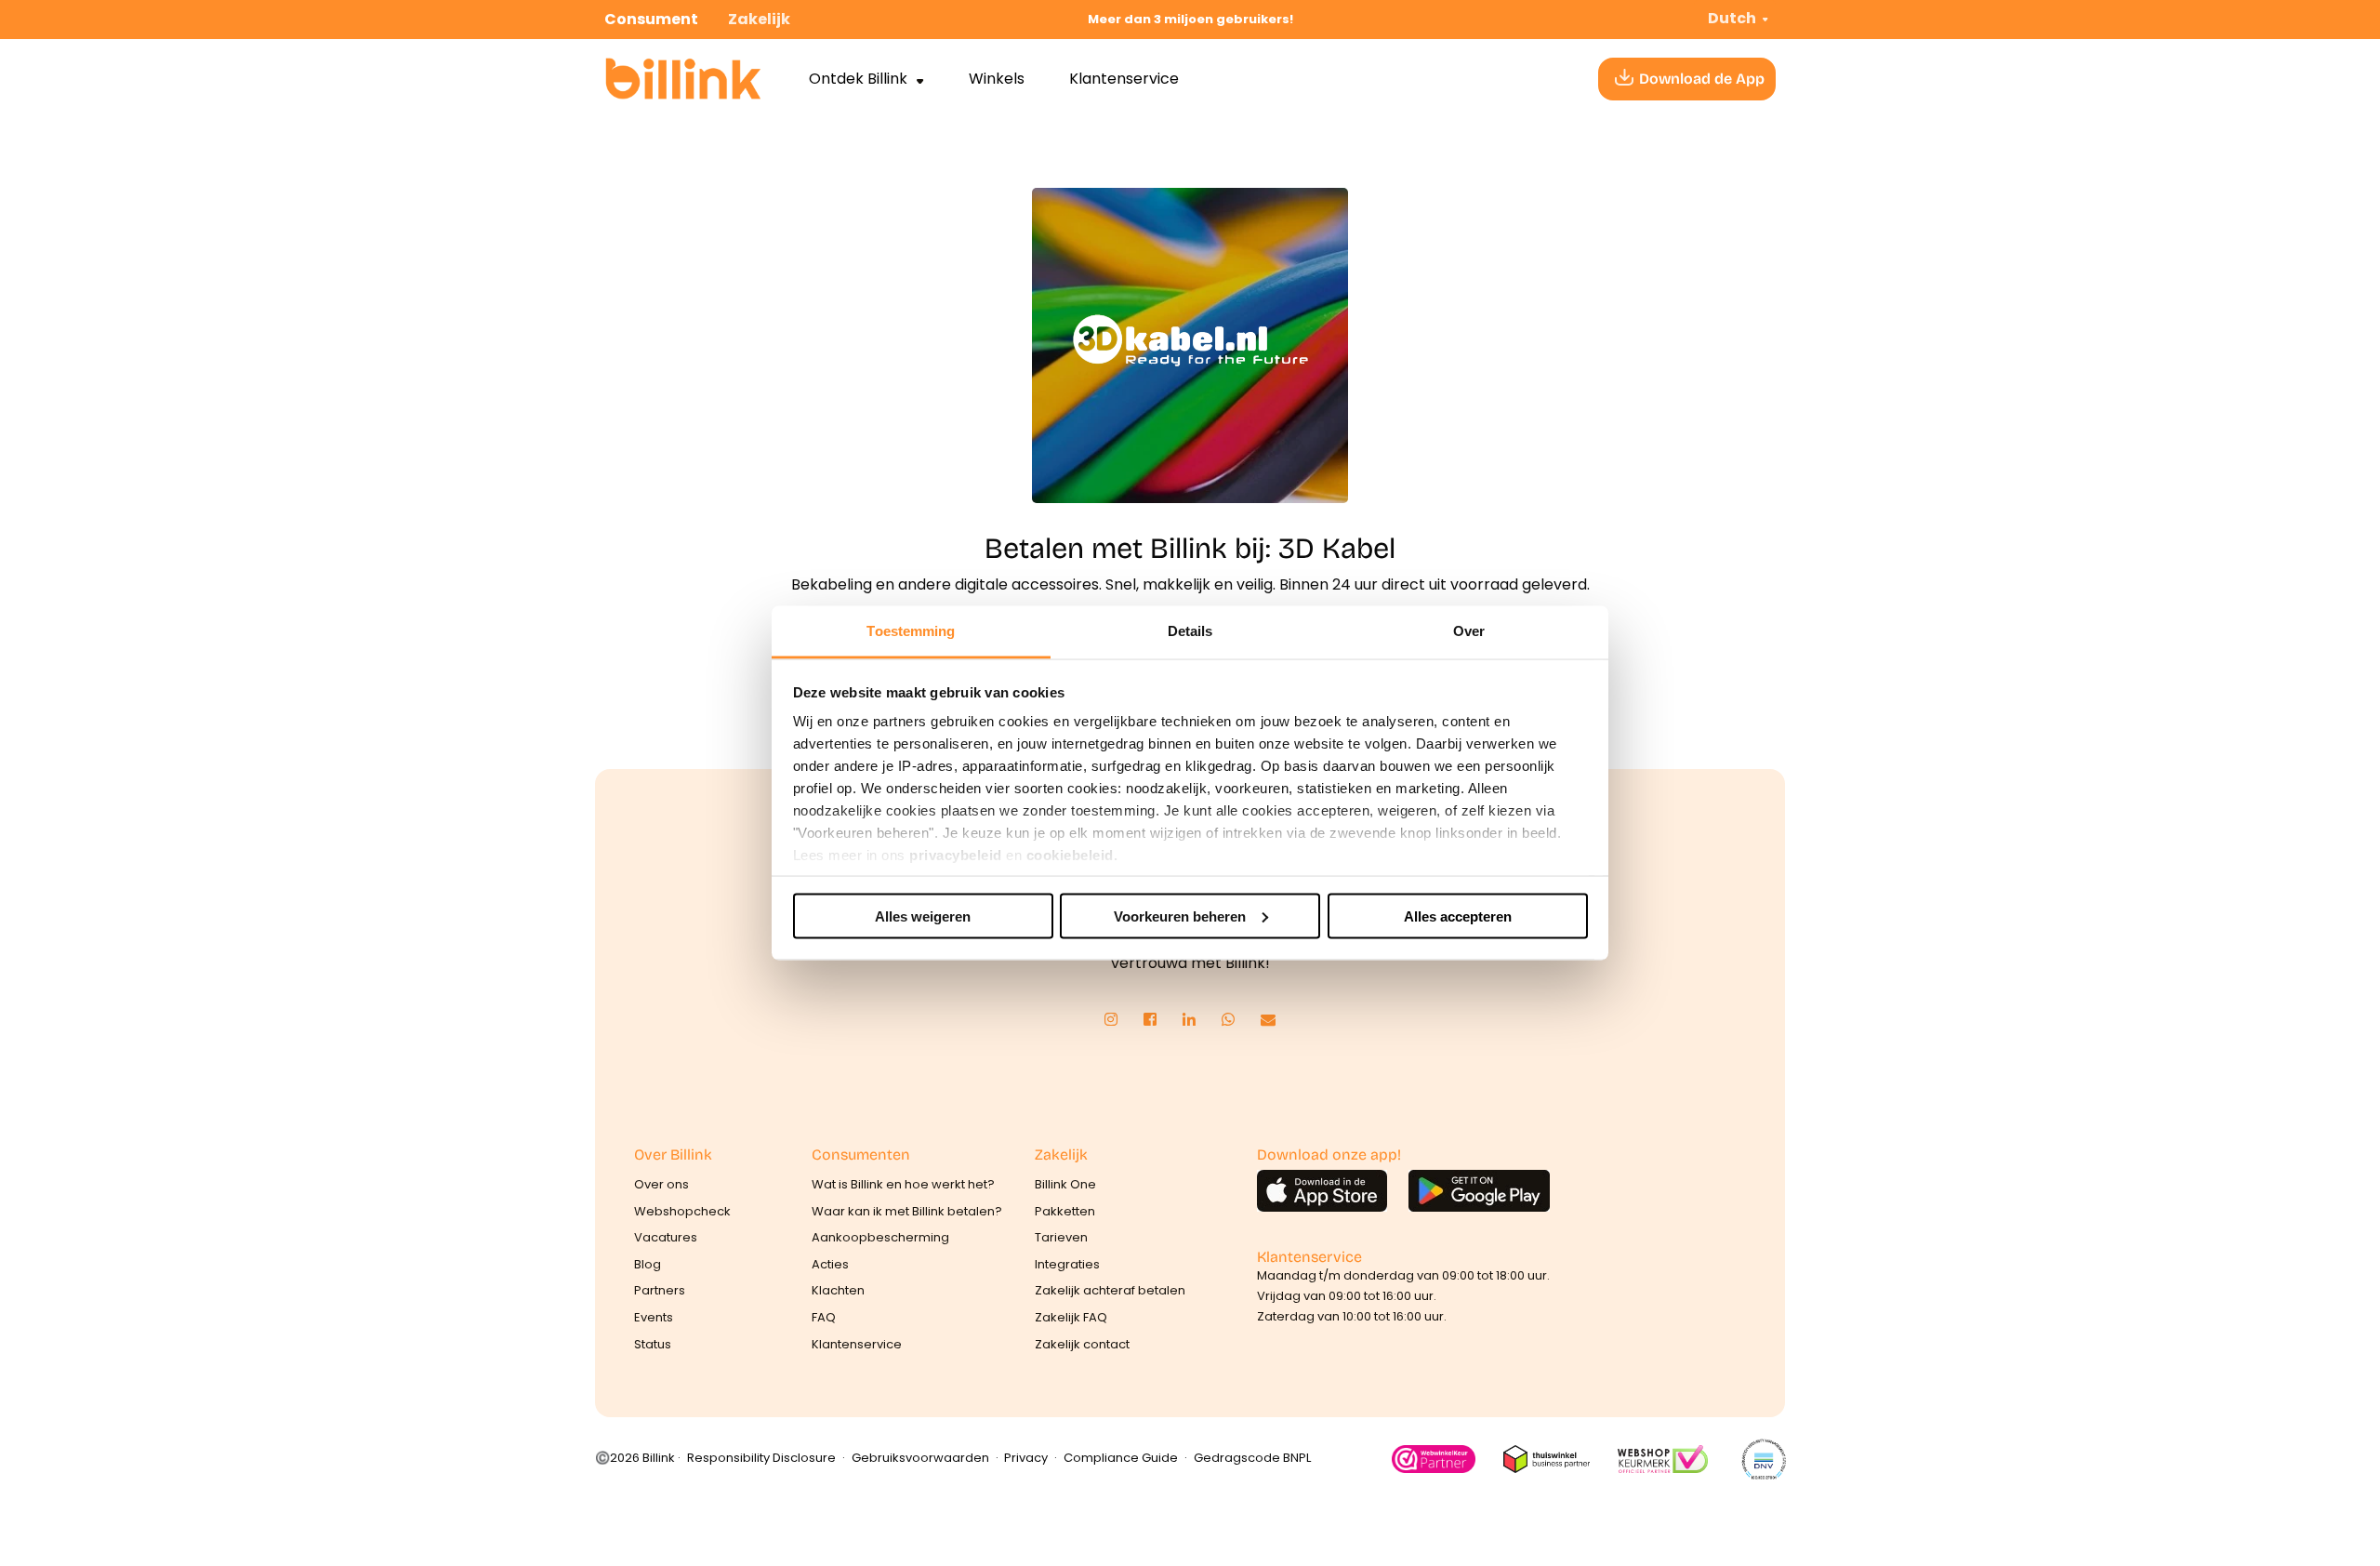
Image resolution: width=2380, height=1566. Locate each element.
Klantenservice (1124, 79)
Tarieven (1061, 1237)
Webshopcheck (682, 1211)
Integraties (1067, 1264)
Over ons (661, 1184)
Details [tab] (1190, 631)
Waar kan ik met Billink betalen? (907, 1211)
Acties (830, 1264)
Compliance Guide (1121, 1458)
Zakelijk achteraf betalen (1110, 1290)
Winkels (997, 79)
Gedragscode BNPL (1252, 1458)
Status (653, 1344)
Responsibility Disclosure (761, 1458)
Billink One (1065, 1184)
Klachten (838, 1290)
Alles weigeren (923, 916)
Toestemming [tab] (911, 631)
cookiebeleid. (1072, 855)
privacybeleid (956, 855)
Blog (648, 1264)
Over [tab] (1469, 631)
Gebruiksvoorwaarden (920, 1458)
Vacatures (666, 1237)
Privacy (1026, 1458)
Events (654, 1317)
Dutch (1732, 18)
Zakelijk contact (1082, 1344)
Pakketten (1065, 1211)
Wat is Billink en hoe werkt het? (903, 1184)
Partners (660, 1290)
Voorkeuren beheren (1180, 916)
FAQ (824, 1317)
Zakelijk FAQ (1071, 1317)
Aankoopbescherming (880, 1237)
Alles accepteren (1458, 916)
